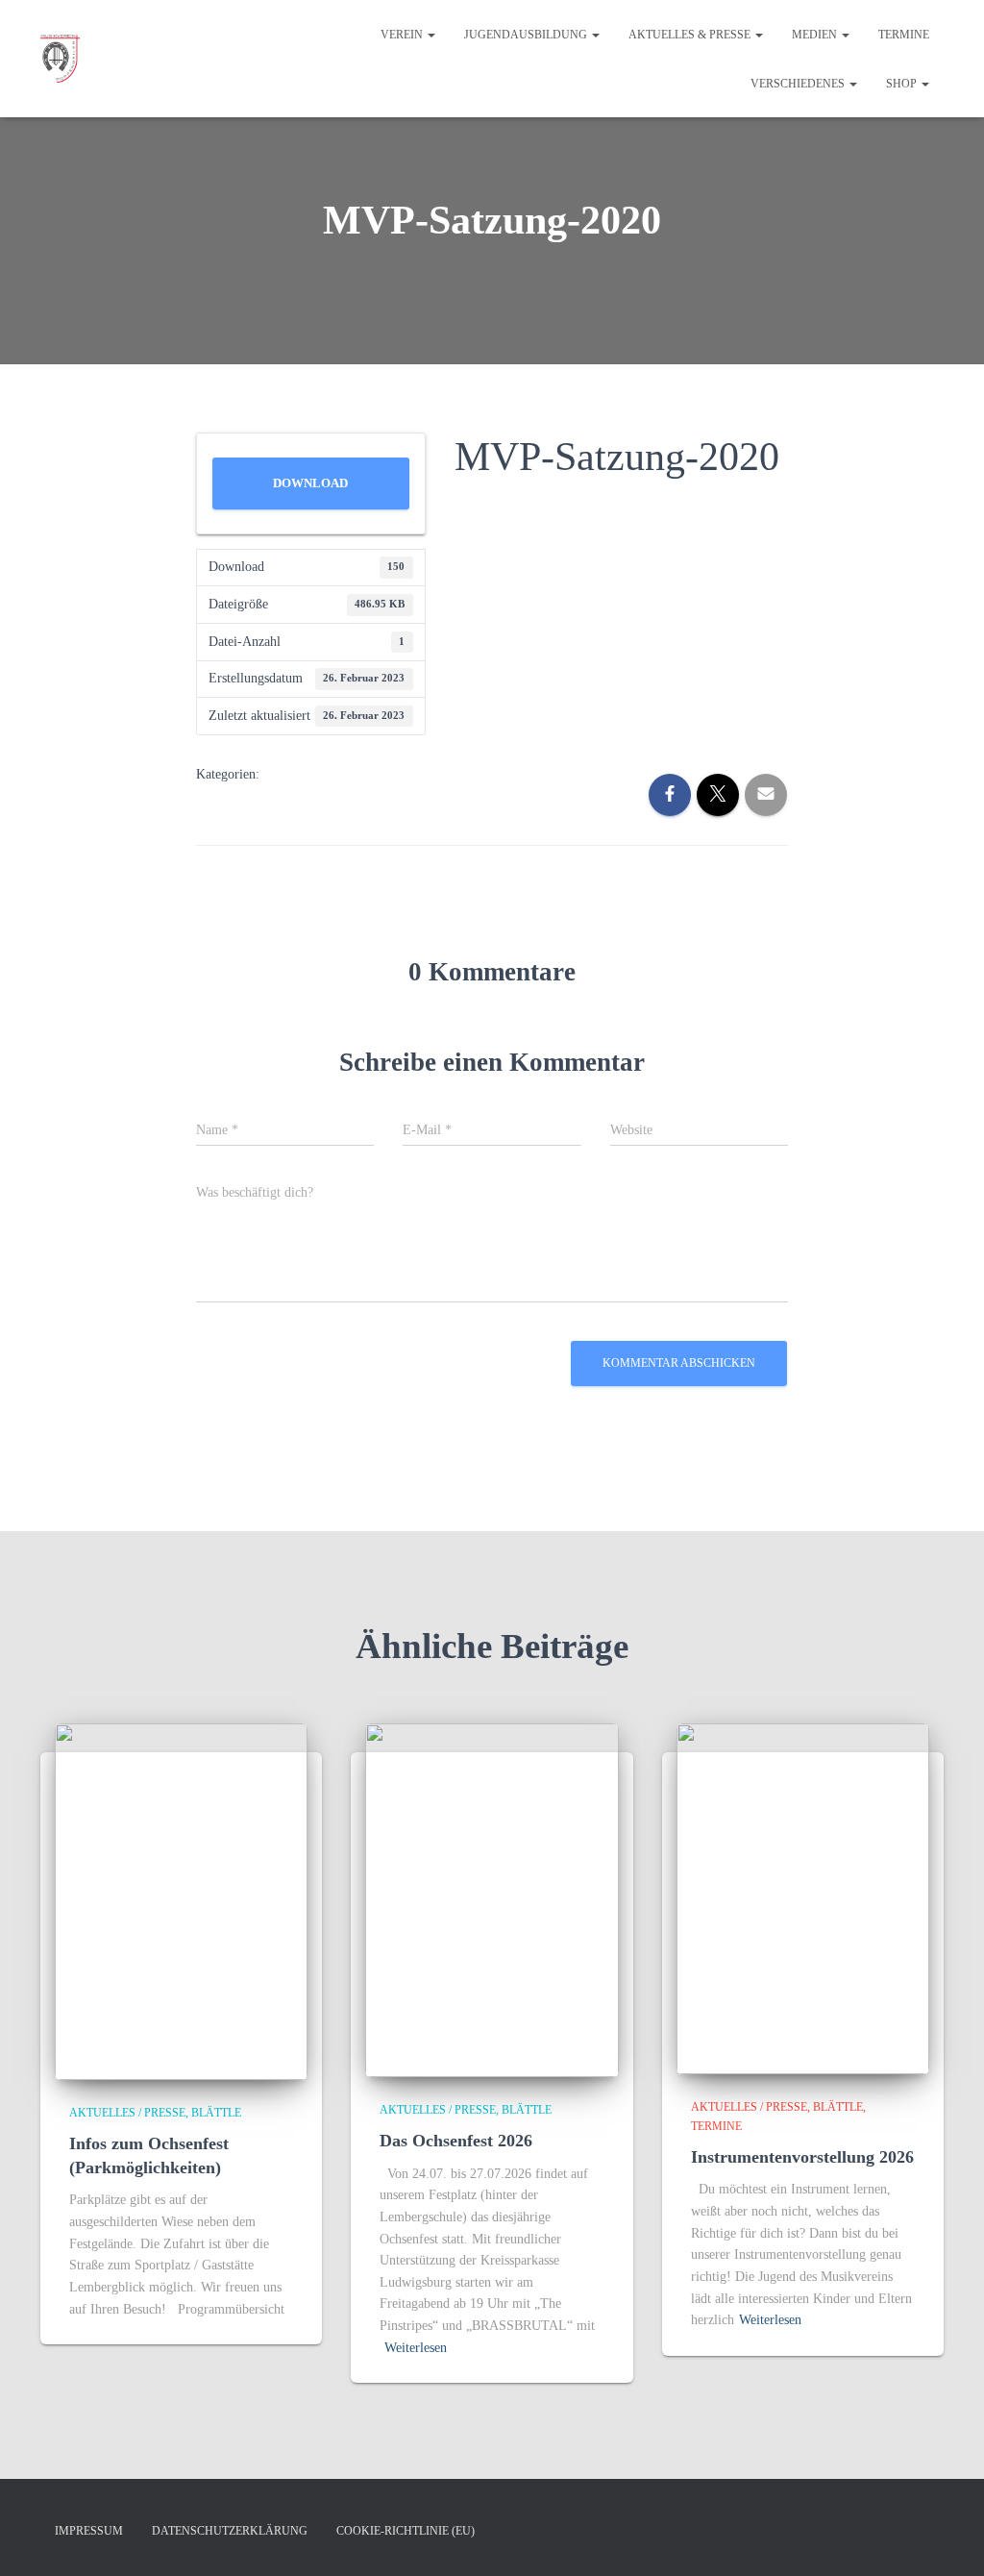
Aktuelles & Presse (691, 35)
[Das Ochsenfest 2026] (492, 1899)
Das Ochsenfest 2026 (456, 2141)
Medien (816, 35)
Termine (904, 35)
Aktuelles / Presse (127, 2113)
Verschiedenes (799, 84)
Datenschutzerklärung (230, 2531)
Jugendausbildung (527, 35)
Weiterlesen (416, 2348)
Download (310, 483)
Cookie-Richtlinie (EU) (406, 2531)
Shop (903, 84)
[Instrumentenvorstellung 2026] (803, 1898)
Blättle (216, 2113)
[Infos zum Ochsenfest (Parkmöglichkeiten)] (181, 1900)
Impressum (89, 2531)
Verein (403, 35)
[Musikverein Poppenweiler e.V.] (60, 59)
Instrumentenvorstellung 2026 (802, 2157)
